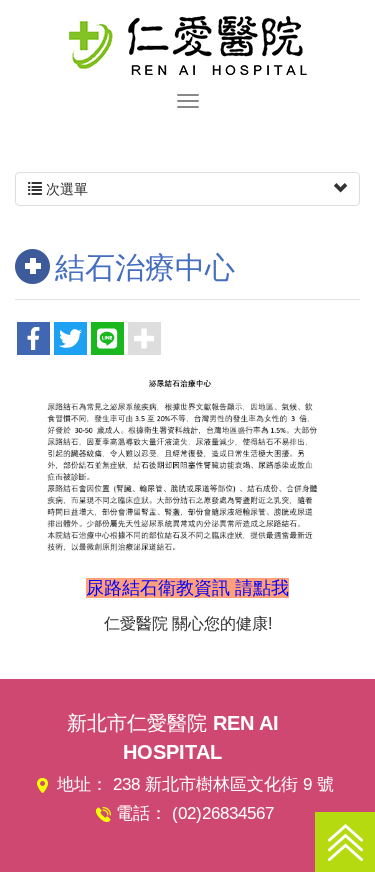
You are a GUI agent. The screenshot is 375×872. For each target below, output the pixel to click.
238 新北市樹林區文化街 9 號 (223, 784)
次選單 (65, 189)
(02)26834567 (223, 813)
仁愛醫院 (188, 45)
